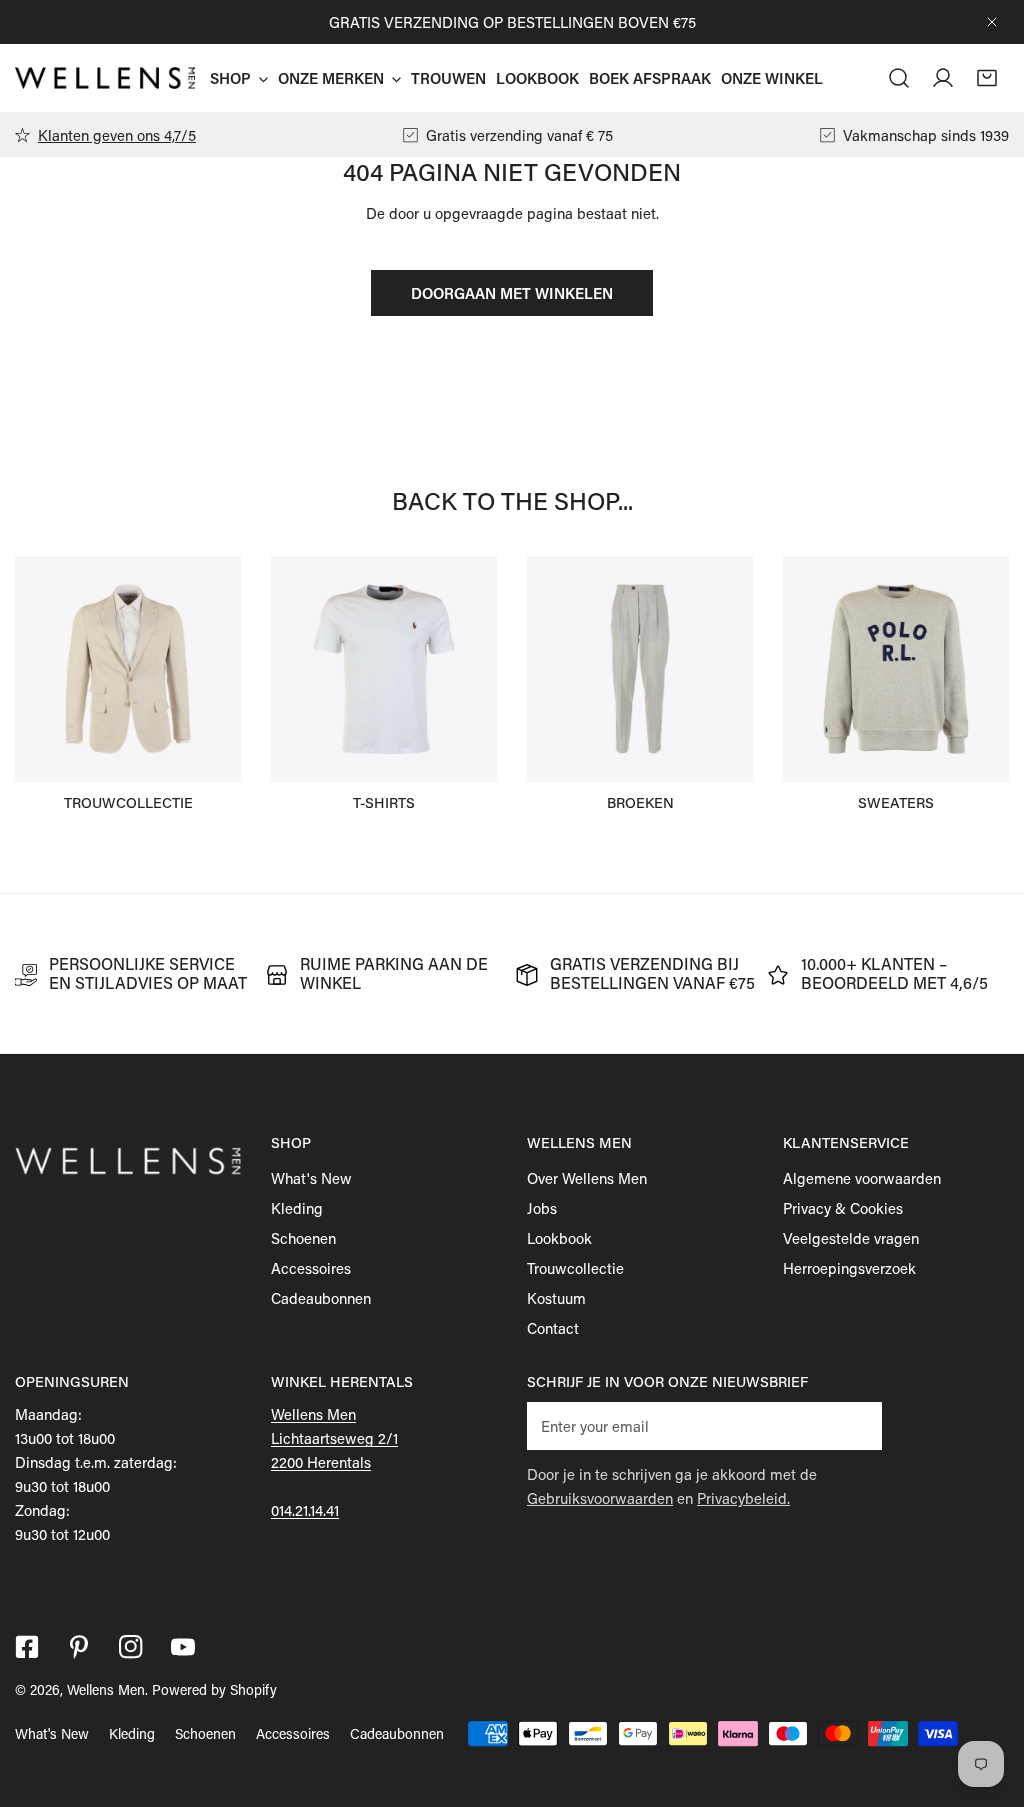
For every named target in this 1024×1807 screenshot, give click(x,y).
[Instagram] (131, 1647)
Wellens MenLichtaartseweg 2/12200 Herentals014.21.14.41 (334, 1462)
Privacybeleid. (743, 1498)
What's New (311, 1178)
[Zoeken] (899, 78)
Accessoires (311, 1268)
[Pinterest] (79, 1647)
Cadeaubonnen (321, 1298)
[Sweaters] (896, 669)
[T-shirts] (384, 669)
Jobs (542, 1208)
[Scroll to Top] (988, 1701)
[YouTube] (183, 1647)
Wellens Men (106, 1689)
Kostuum (556, 1298)
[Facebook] (27, 1647)
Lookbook (559, 1238)
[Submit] (856, 1425)
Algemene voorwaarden (862, 1178)
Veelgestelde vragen (851, 1238)
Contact (553, 1328)
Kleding (297, 1208)
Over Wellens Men (587, 1178)
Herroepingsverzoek (849, 1268)
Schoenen (303, 1238)
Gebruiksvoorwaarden (600, 1498)
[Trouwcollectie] (128, 669)
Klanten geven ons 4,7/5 (117, 135)
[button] (987, 78)
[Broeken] (640, 669)
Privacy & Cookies (843, 1208)
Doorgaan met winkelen (512, 293)
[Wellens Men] (105, 77)
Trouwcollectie (575, 1268)
